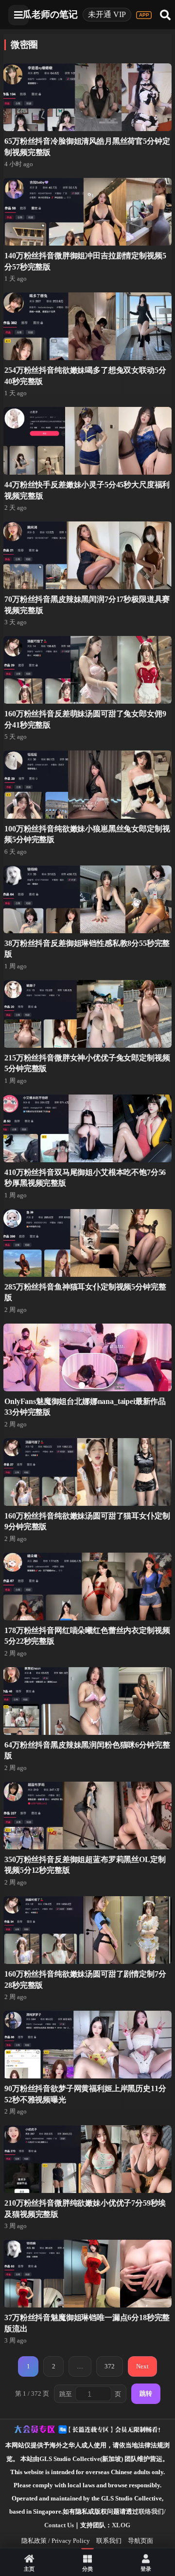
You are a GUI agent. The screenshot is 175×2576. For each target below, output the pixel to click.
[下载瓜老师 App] (144, 15)
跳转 (146, 2393)
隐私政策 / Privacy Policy (56, 2541)
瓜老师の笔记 (50, 14)
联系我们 (109, 2541)
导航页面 (140, 2541)
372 (110, 2366)
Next (142, 2366)
